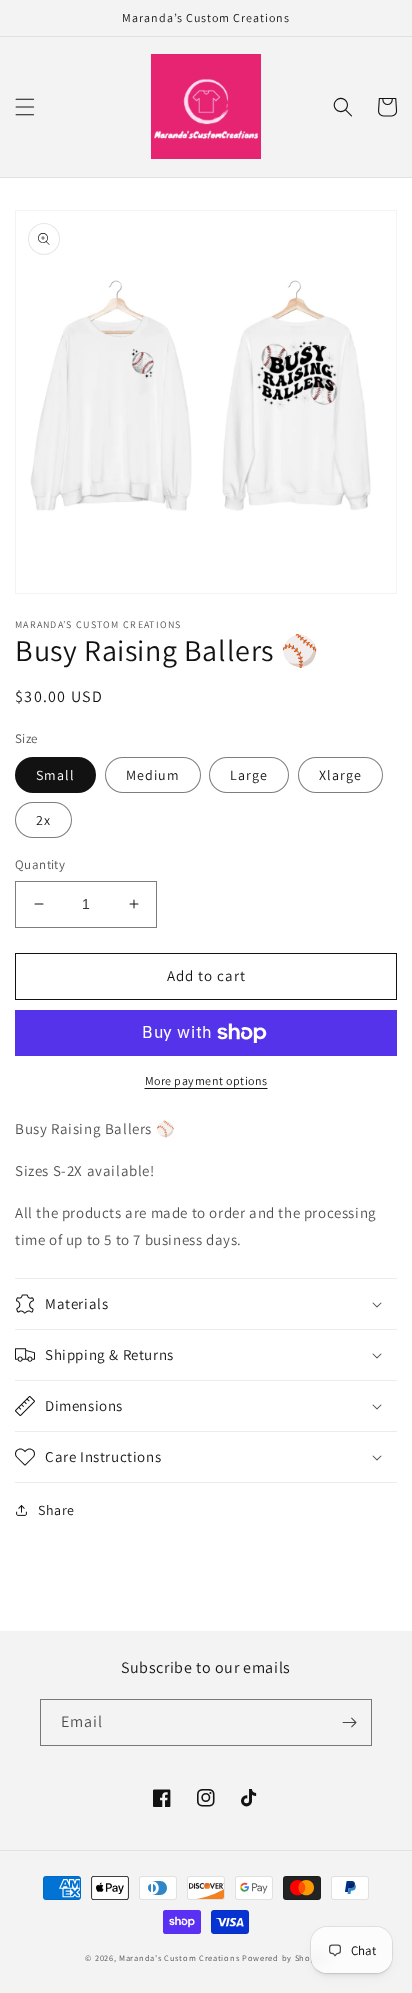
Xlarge (340, 775)
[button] (25, 107)
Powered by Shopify (284, 1957)
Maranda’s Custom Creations (179, 1957)
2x (43, 820)
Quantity (40, 864)
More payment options (206, 1080)
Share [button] (56, 1510)
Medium (153, 775)
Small (55, 775)
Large (249, 775)
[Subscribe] (349, 1722)
